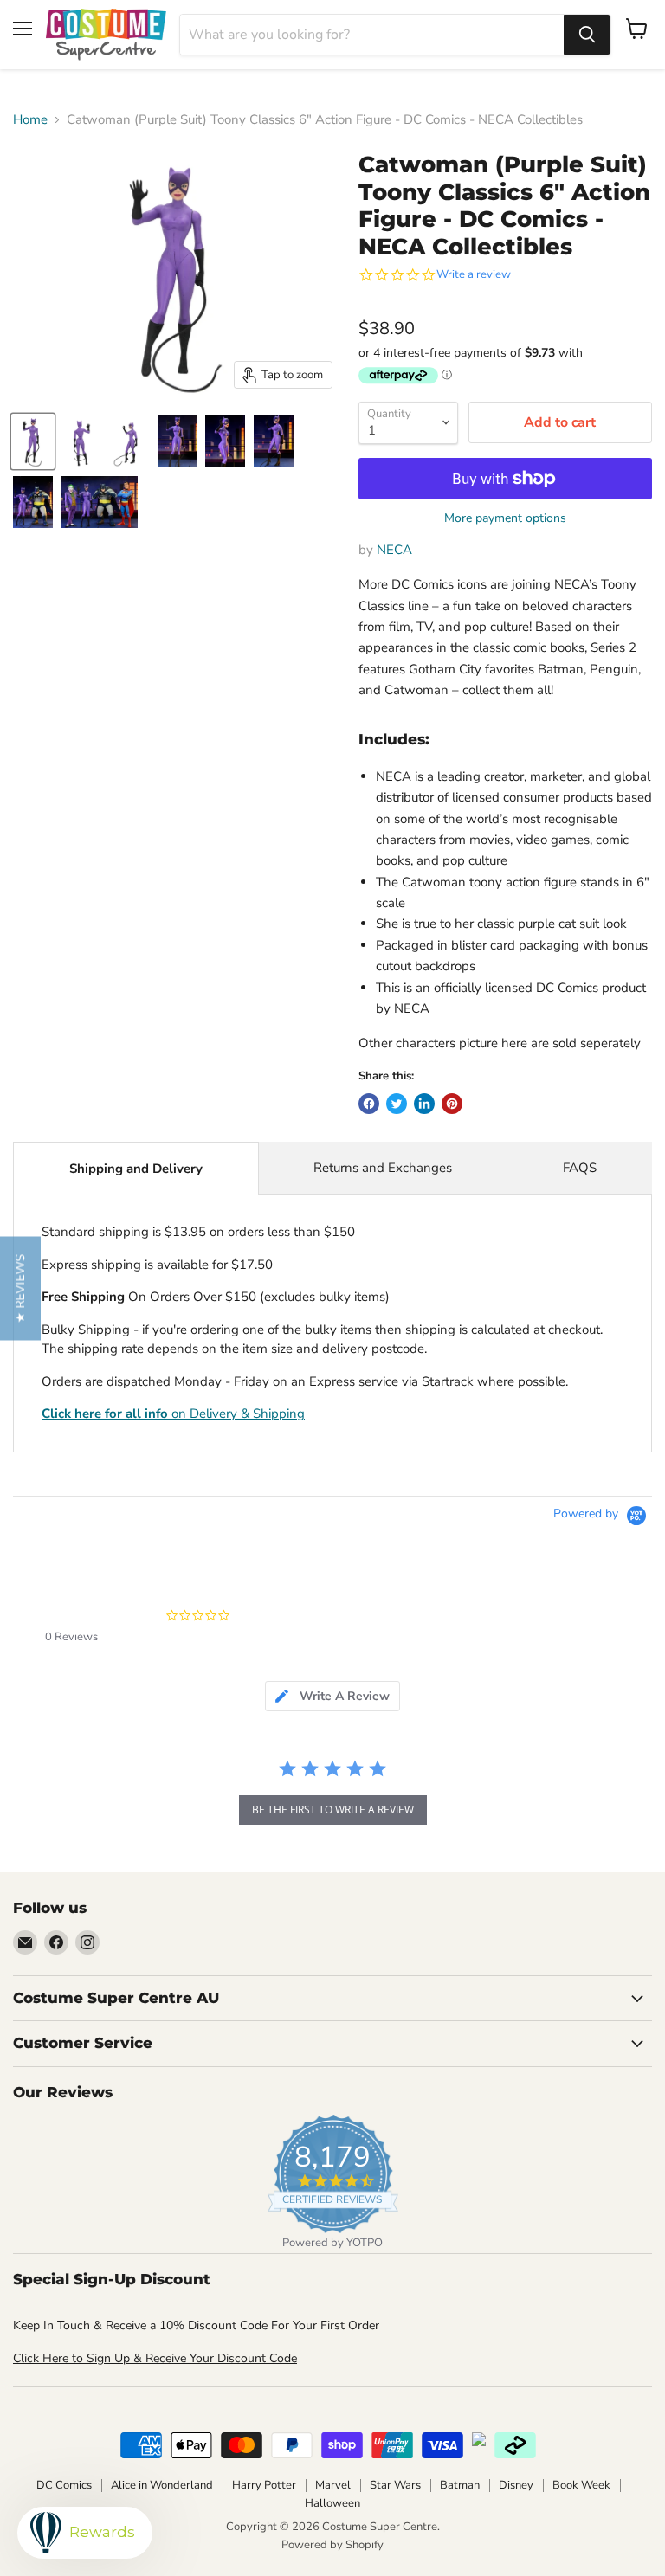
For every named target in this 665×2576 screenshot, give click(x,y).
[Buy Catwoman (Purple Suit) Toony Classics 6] (33, 441)
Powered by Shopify (332, 2545)
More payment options (505, 518)
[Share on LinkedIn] (424, 1104)
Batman (460, 2485)
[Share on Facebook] (369, 1104)
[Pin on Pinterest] (452, 1104)
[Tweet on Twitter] (397, 1104)
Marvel (333, 2485)
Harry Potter (264, 2485)
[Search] (587, 35)
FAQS (580, 1168)
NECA (394, 550)
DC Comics (64, 2485)
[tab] (332, 1696)
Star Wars (395, 2485)
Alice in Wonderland (162, 2485)
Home (30, 120)
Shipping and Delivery (136, 1169)
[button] (20, 1288)
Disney (516, 2485)
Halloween (332, 2503)
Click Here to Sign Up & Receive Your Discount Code (155, 2358)
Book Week (581, 2485)
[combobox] (372, 35)
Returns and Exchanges (383, 1168)
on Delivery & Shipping (173, 1414)
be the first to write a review (333, 1810)
